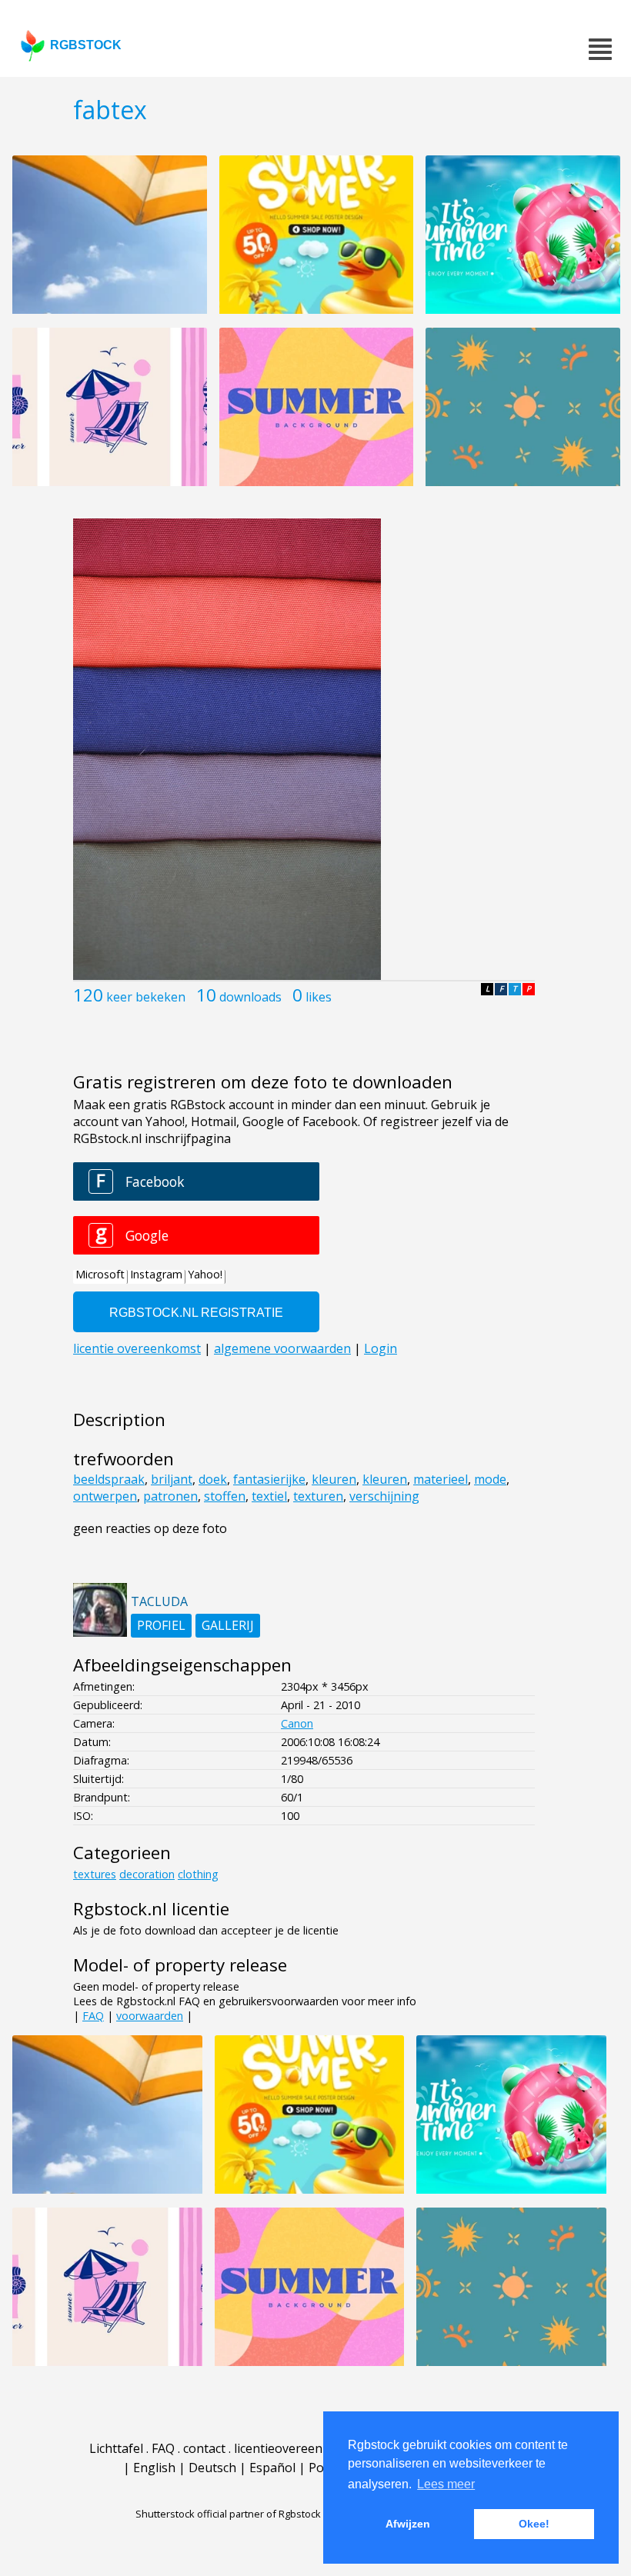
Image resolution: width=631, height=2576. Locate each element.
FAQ (93, 2016)
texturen (318, 1496)
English (154, 2468)
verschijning (384, 1496)
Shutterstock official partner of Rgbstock (228, 2514)
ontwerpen (105, 1496)
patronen (170, 1496)
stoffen (225, 1496)
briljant (172, 1479)
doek (213, 1479)
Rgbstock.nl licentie (151, 1909)
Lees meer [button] (446, 2484)
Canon (297, 1723)
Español (272, 2468)
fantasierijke (269, 1479)
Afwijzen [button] (408, 2524)
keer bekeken (146, 997)
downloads (250, 997)
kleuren (334, 1479)
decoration (147, 1874)
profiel (161, 1625)
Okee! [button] (534, 2524)
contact (204, 2448)
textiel (269, 1496)
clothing (198, 1874)
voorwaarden (150, 2016)
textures (95, 1874)
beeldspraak (109, 1479)
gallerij (228, 1625)
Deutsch (212, 2468)
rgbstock (86, 45)
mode (490, 1479)
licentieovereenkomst (296, 2448)
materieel (441, 1479)
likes (319, 997)
